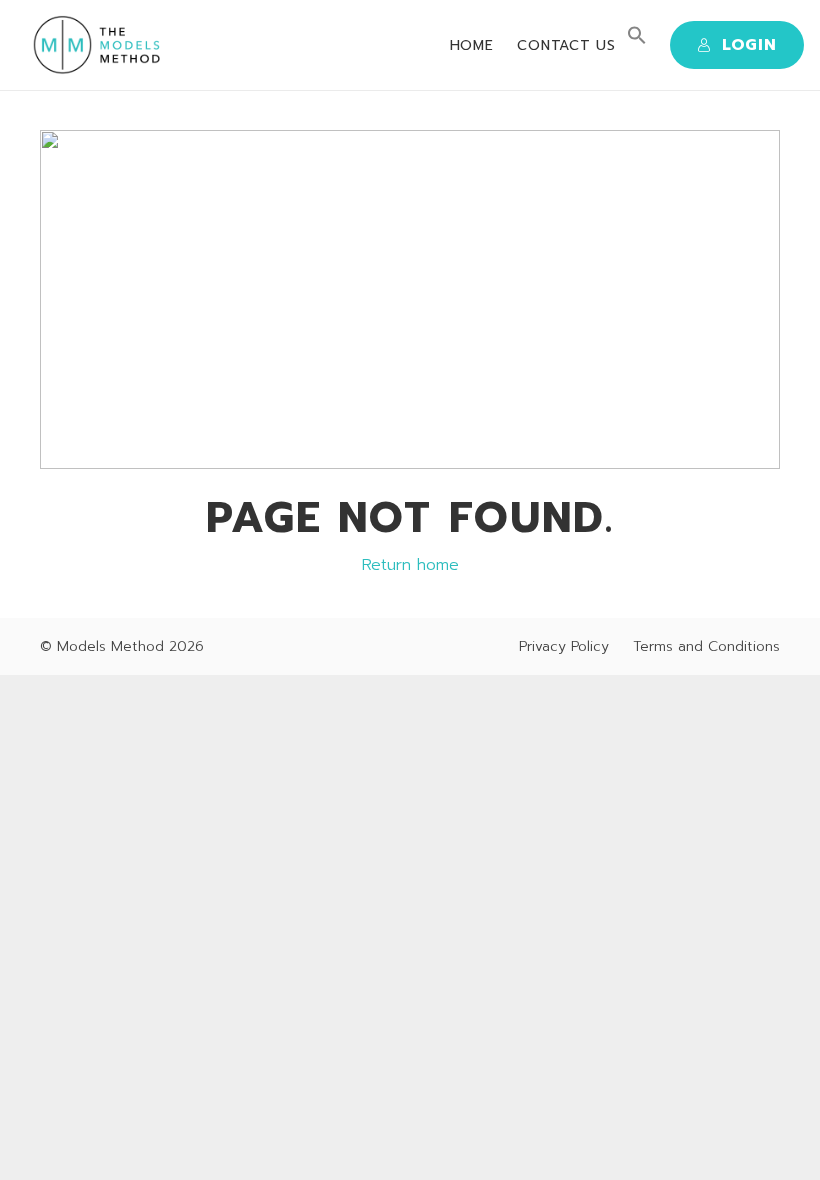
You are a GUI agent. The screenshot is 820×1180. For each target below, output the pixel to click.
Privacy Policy (564, 646)
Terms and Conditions (706, 646)
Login (749, 45)
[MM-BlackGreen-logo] (100, 45)
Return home (410, 565)
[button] (637, 40)
